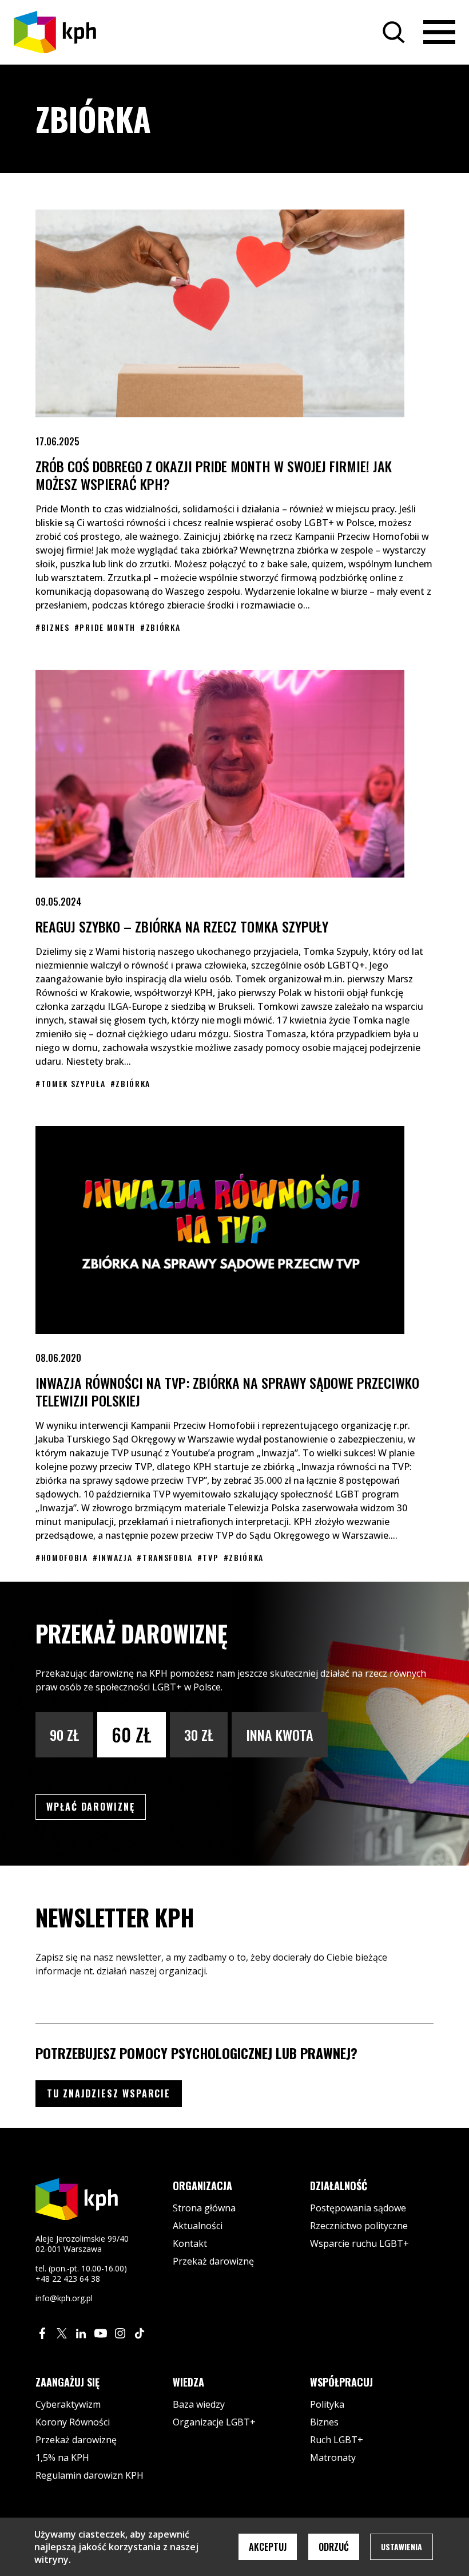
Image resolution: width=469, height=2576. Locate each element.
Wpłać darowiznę (96, 1806)
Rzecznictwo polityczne (359, 2226)
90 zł (64, 1735)
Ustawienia (402, 2547)
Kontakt (190, 2243)
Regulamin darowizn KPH (90, 2475)
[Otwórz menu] (439, 32)
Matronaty (333, 2458)
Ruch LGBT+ (337, 2440)
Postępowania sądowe (358, 2208)
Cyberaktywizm (68, 2404)
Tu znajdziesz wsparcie (109, 2093)
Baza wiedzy (199, 2404)
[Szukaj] (394, 32)
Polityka (327, 2404)
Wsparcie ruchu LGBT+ (359, 2243)
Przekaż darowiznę (213, 2261)
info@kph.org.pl (64, 2298)
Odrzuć (334, 2547)
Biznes (324, 2422)
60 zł (132, 1734)
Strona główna (204, 2208)
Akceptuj (268, 2547)
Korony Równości (73, 2422)
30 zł (199, 1735)
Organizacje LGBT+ (214, 2422)
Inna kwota (280, 1735)
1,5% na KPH (62, 2458)
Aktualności (198, 2226)
